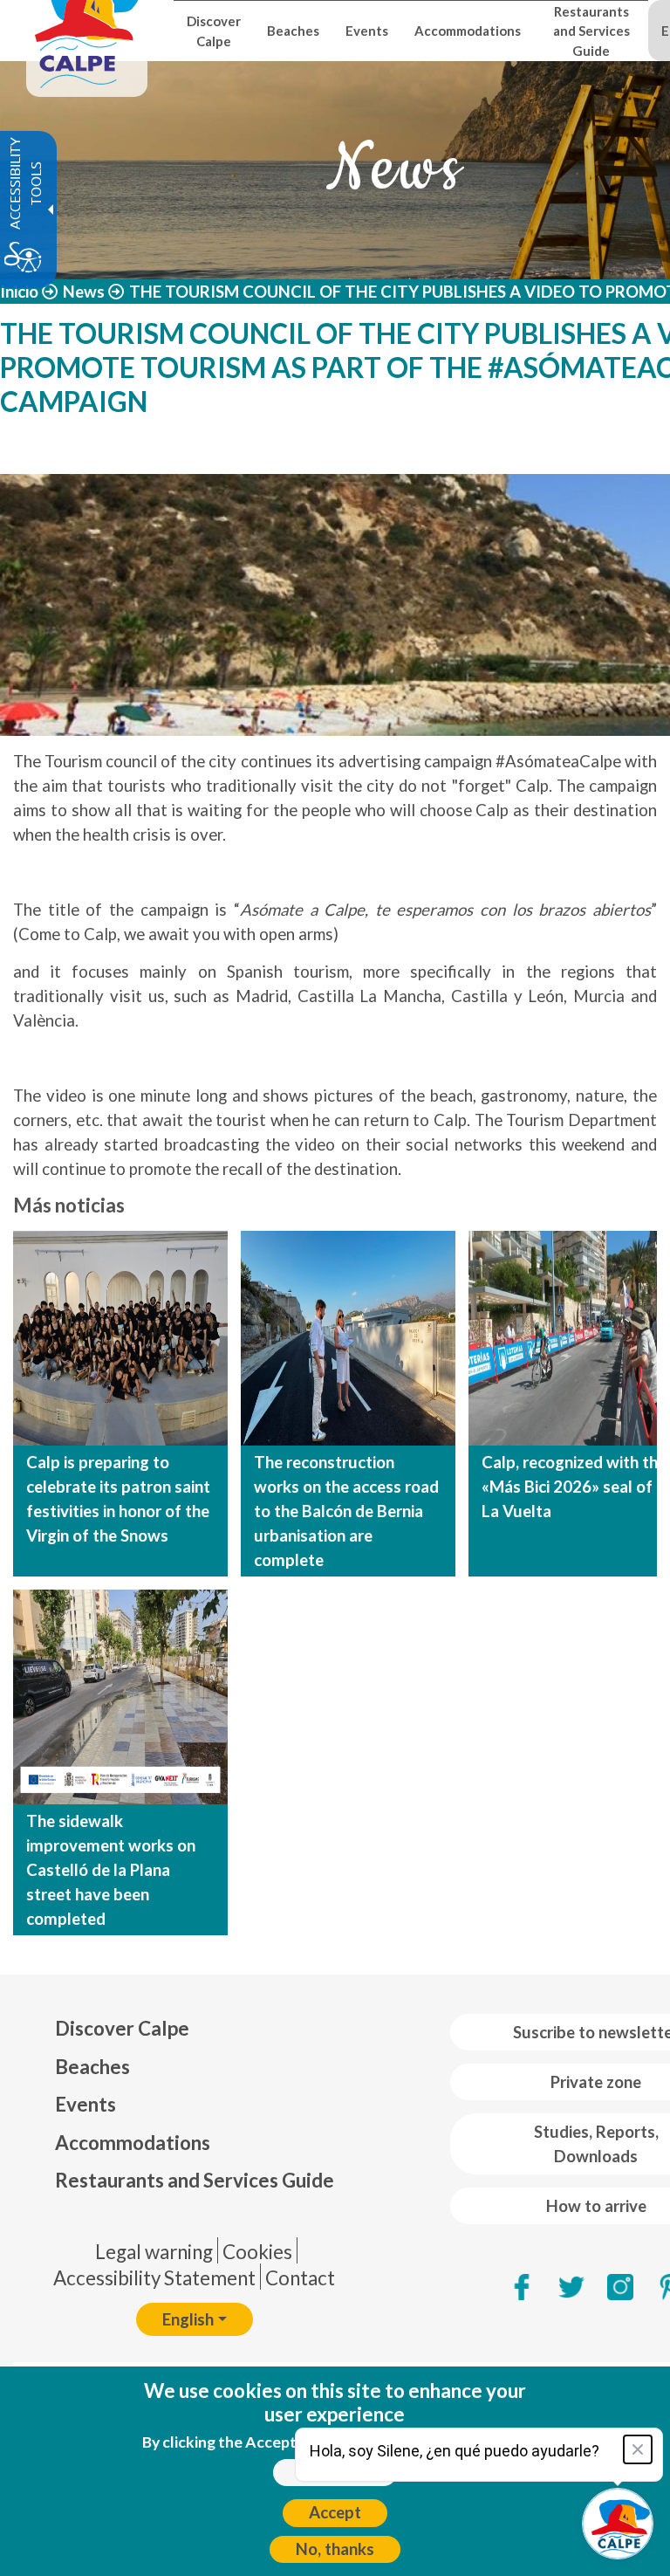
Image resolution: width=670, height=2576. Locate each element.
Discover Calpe (122, 2028)
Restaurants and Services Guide (195, 2180)
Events (85, 2104)
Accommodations (133, 2143)
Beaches (92, 2067)
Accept (335, 2512)
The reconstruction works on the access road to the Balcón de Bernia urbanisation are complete (346, 1511)
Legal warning (154, 2252)
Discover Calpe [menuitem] (214, 31)
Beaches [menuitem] (293, 31)
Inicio (19, 292)
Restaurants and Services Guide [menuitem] (591, 31)
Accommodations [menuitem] (468, 31)
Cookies (257, 2252)
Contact (300, 2278)
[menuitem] (195, 2029)
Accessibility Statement (154, 2278)
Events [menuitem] (367, 31)
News (84, 292)
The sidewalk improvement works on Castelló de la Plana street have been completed (111, 1870)
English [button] (188, 2319)
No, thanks (335, 2549)
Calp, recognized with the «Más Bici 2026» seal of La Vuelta (574, 1487)
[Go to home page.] (87, 31)
